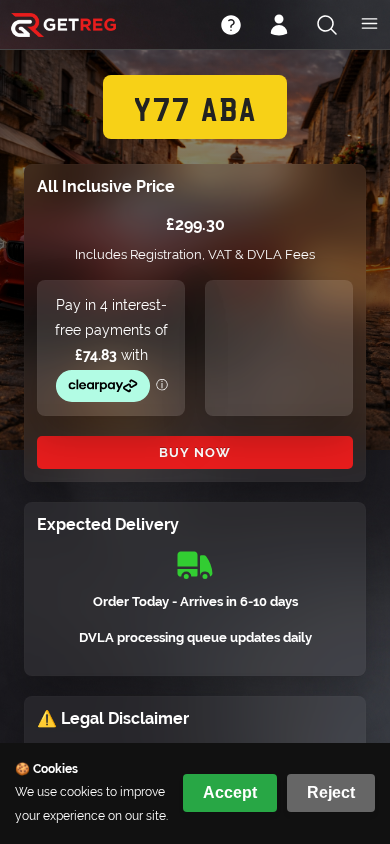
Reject (331, 792)
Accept (230, 792)
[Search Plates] (327, 27)
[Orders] (279, 27)
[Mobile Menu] (369, 25)
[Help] (231, 27)
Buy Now (195, 452)
